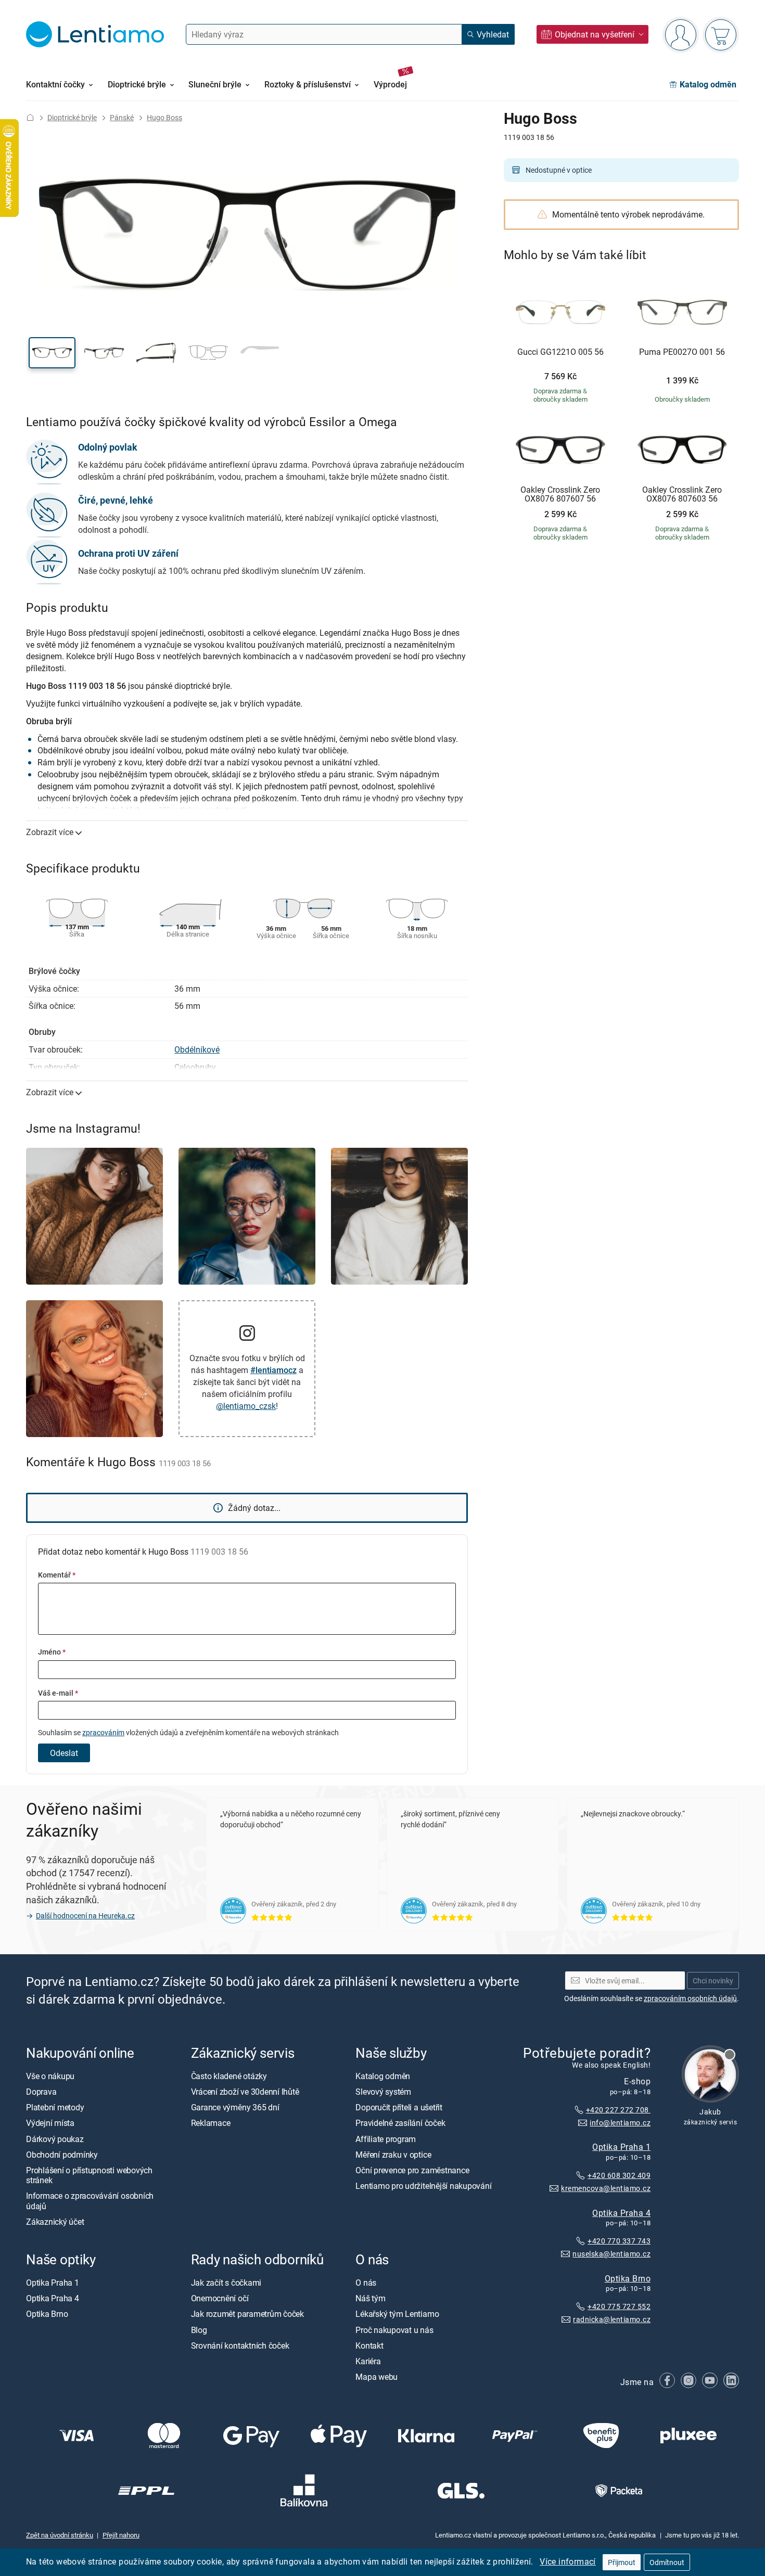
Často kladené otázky (229, 2075)
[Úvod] (30, 117)
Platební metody (55, 2107)
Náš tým (370, 2298)
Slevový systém (383, 2092)
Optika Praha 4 (621, 2212)
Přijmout (622, 2562)
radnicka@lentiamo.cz (612, 2319)
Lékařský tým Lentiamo (397, 2314)
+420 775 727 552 (619, 2306)
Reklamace (211, 2123)
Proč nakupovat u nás (394, 2329)
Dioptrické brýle (72, 117)
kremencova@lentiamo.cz (606, 2188)
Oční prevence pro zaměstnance (412, 2170)
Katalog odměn (383, 2075)
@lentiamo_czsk (246, 1406)
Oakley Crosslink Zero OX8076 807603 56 (682, 495)
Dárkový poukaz (55, 2138)
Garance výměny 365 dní (235, 2107)
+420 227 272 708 (618, 2110)
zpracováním (103, 1732)
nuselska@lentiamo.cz (611, 2254)
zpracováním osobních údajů (690, 1998)
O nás (366, 2283)
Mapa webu (377, 2377)
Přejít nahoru (121, 2535)
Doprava (41, 2092)
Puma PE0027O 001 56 (682, 352)
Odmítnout (667, 2562)
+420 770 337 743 (619, 2241)
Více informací (568, 2561)
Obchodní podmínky (62, 2154)
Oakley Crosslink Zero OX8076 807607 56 (560, 495)
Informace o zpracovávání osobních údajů (90, 2201)
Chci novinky (713, 1980)
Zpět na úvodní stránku (60, 2535)
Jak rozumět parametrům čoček (247, 2314)
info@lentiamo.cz (620, 2122)
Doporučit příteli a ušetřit (399, 2107)
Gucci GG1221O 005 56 (560, 352)
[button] (52, 353)
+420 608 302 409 (619, 2175)
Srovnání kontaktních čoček (240, 2345)
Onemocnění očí (220, 2298)
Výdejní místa (50, 2123)
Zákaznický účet (55, 2221)
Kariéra (368, 2361)
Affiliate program (386, 2138)
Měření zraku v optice (393, 2154)
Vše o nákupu (50, 2075)
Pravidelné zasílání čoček (400, 2123)
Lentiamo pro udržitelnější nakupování (423, 2186)
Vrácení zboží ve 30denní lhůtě (245, 2092)
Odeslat (64, 1753)
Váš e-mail (58, 1693)
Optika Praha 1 (621, 2147)
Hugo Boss (164, 117)
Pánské (122, 117)
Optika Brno (628, 2278)
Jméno (52, 1652)
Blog (199, 2329)
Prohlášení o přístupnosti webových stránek (89, 2175)
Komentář (57, 1575)
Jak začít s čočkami (226, 2283)
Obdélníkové (197, 1049)
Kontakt (369, 2345)
